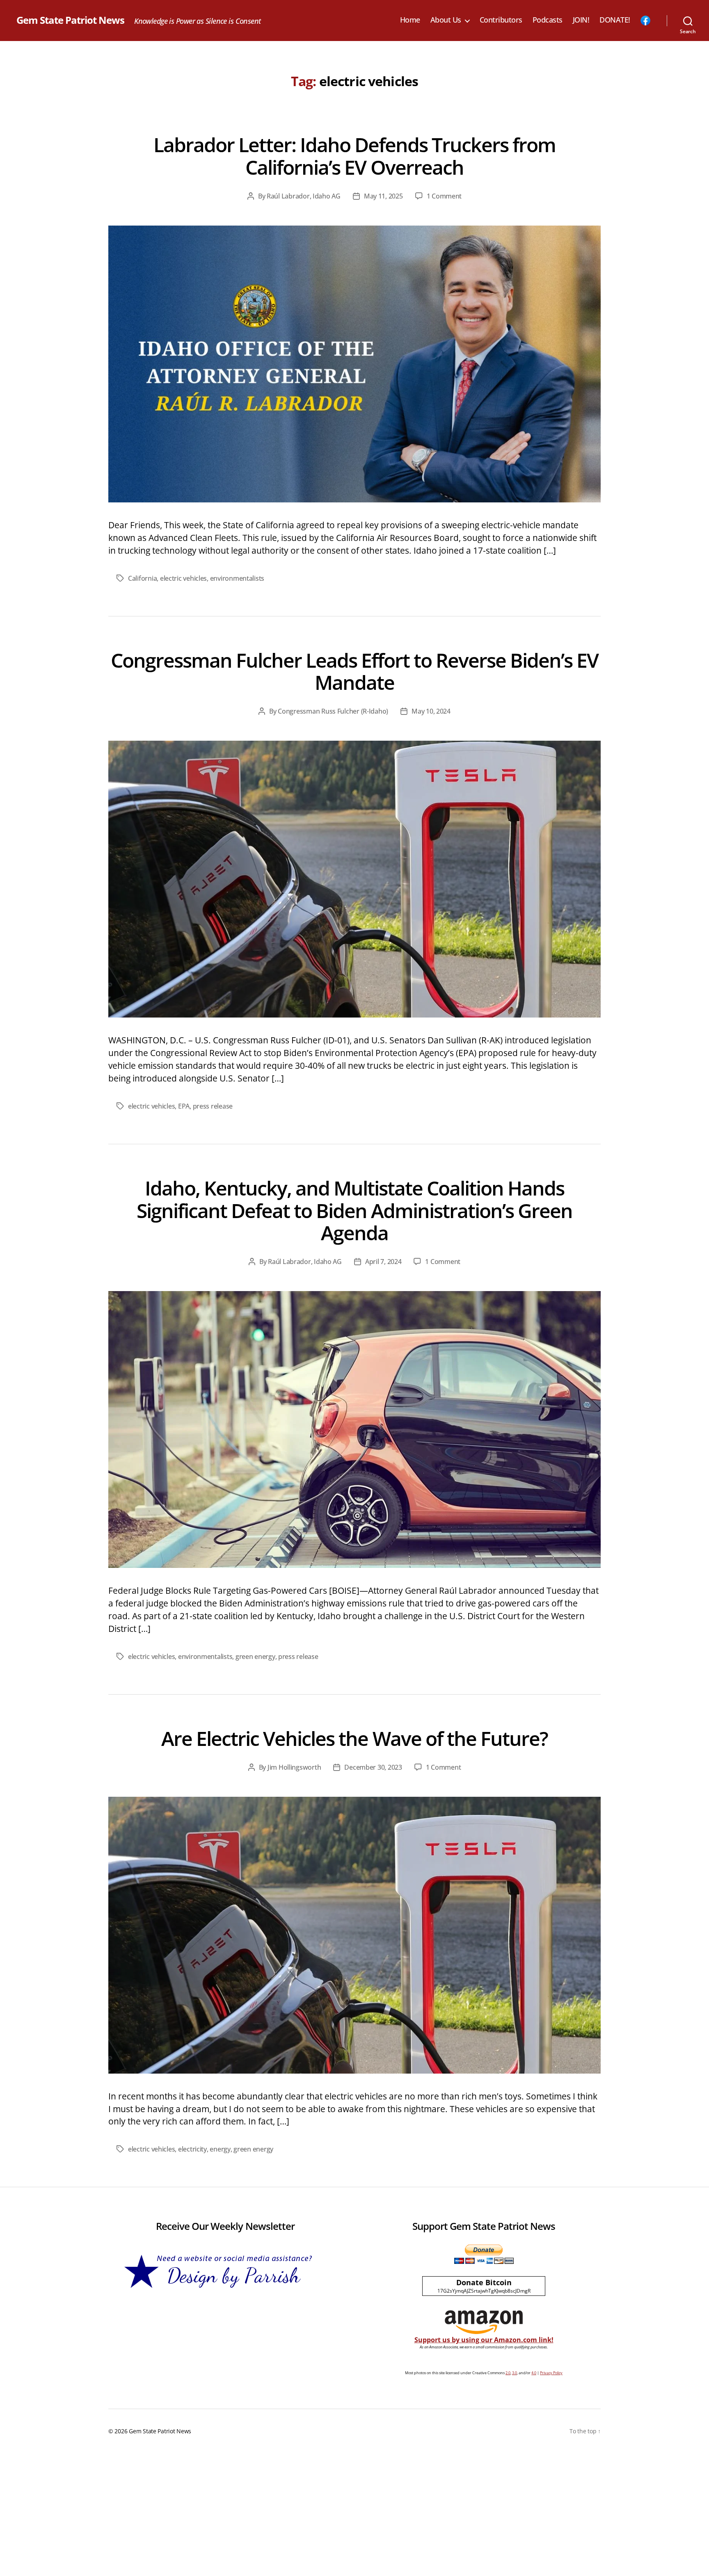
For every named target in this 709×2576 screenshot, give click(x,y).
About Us (446, 20)
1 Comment (444, 196)
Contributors (501, 20)
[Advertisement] (354, 2514)
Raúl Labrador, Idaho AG (304, 196)
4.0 (534, 2373)
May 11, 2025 (383, 196)
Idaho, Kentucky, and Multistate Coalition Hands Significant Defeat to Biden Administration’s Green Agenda (354, 1210)
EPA (184, 1106)
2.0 (508, 2373)
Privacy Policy (551, 2373)
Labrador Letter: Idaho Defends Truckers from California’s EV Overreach (354, 156)
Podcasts (548, 20)
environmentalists (237, 578)
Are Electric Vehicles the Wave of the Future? (354, 1738)
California (142, 578)
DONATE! (615, 20)
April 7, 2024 (383, 1262)
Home (410, 20)
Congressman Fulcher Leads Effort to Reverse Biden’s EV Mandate (354, 671)
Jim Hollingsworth (294, 1767)
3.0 (515, 2373)
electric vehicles (183, 578)
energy (220, 2149)
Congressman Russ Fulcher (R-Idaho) (333, 711)
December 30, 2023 (373, 1767)
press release (213, 1106)
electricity (192, 2149)
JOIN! (581, 20)
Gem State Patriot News (70, 20)
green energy (255, 1656)
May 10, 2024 (431, 711)
